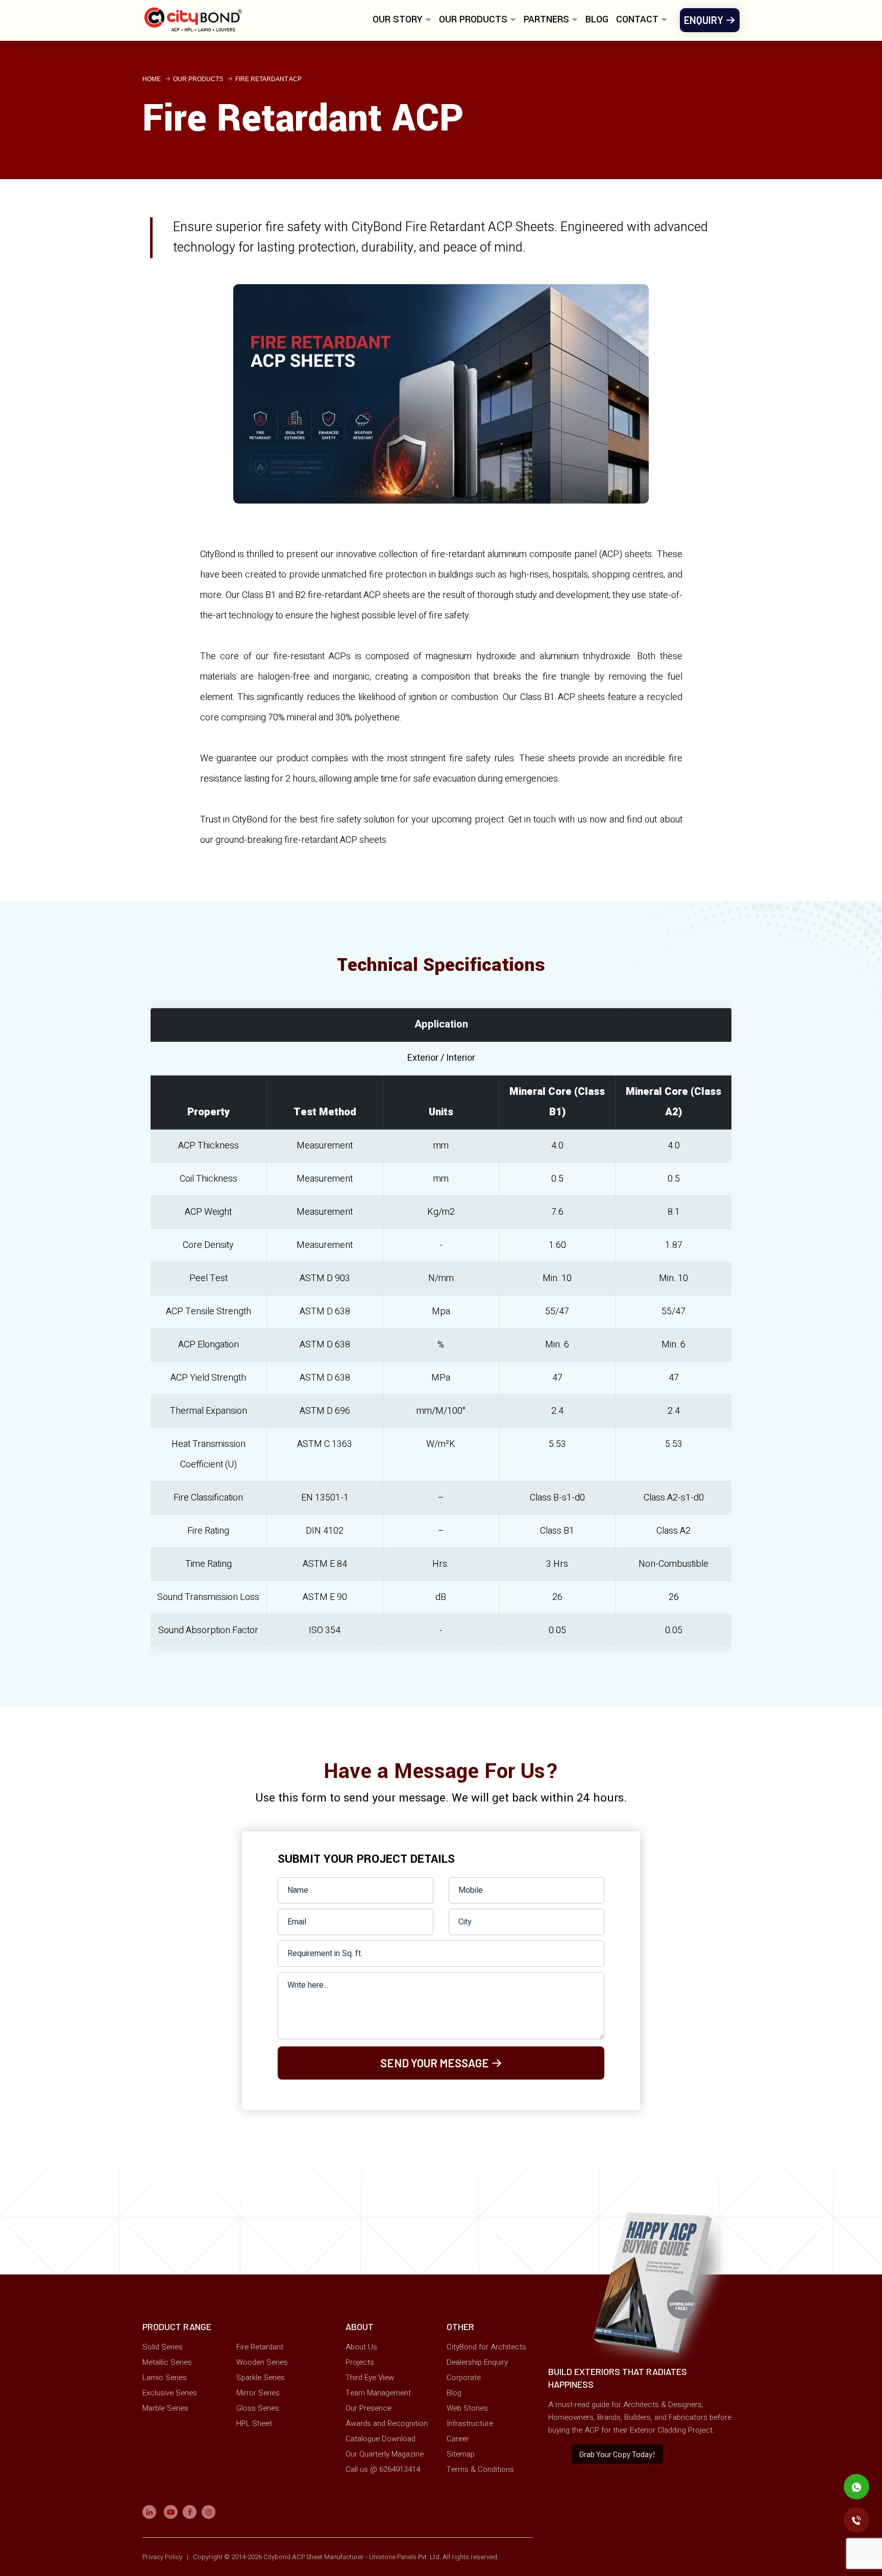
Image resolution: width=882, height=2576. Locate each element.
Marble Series (165, 2408)
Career (458, 2439)
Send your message (436, 2063)
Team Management (378, 2393)
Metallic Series (167, 2362)
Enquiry (705, 20)
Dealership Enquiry (477, 2362)
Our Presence (369, 2408)
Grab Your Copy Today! (617, 2454)
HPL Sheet (254, 2423)
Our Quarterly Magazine (385, 2454)
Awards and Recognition (387, 2423)
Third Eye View (370, 2378)
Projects (360, 2362)
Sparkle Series (261, 2378)
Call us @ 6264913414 (383, 2469)
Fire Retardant (260, 2347)
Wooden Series (262, 2362)
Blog (597, 19)
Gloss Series (258, 2408)
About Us (361, 2347)
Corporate (464, 2378)
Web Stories (467, 2408)
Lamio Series (165, 2378)
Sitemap (461, 2454)
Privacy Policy (163, 2557)
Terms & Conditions (480, 2469)
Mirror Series (258, 2393)
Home (152, 79)
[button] (402, 23)
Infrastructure (470, 2423)
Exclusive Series (170, 2393)
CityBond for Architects (486, 2347)
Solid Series (163, 2347)
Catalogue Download (381, 2439)
